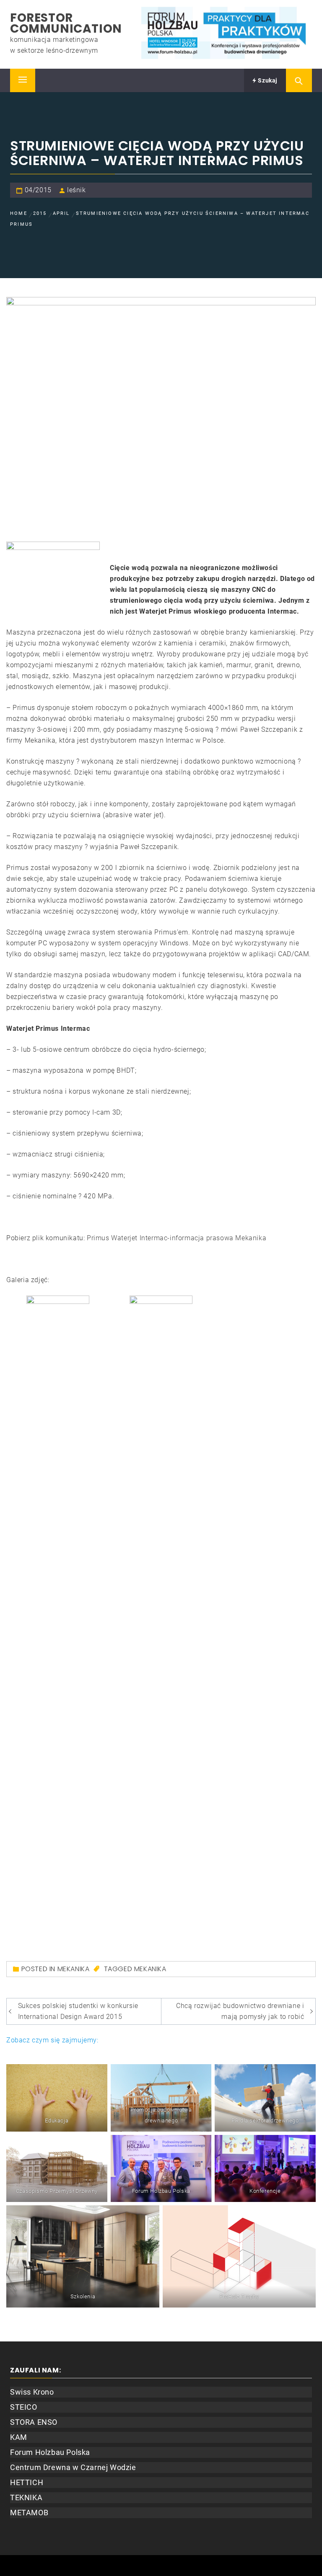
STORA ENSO (34, 2422)
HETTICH (27, 2482)
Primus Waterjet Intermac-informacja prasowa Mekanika (177, 1238)
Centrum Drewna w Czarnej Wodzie (73, 2467)
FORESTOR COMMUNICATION (66, 23)
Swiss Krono (32, 2392)
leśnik (77, 190)
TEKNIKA (26, 2497)
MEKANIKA (74, 1969)
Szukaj (267, 80)
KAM (19, 2437)
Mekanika (150, 1969)
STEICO (24, 2407)
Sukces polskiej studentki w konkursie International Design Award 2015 (78, 2011)
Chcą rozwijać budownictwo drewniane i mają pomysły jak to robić (240, 2011)
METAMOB (29, 2513)
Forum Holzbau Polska (50, 2452)
